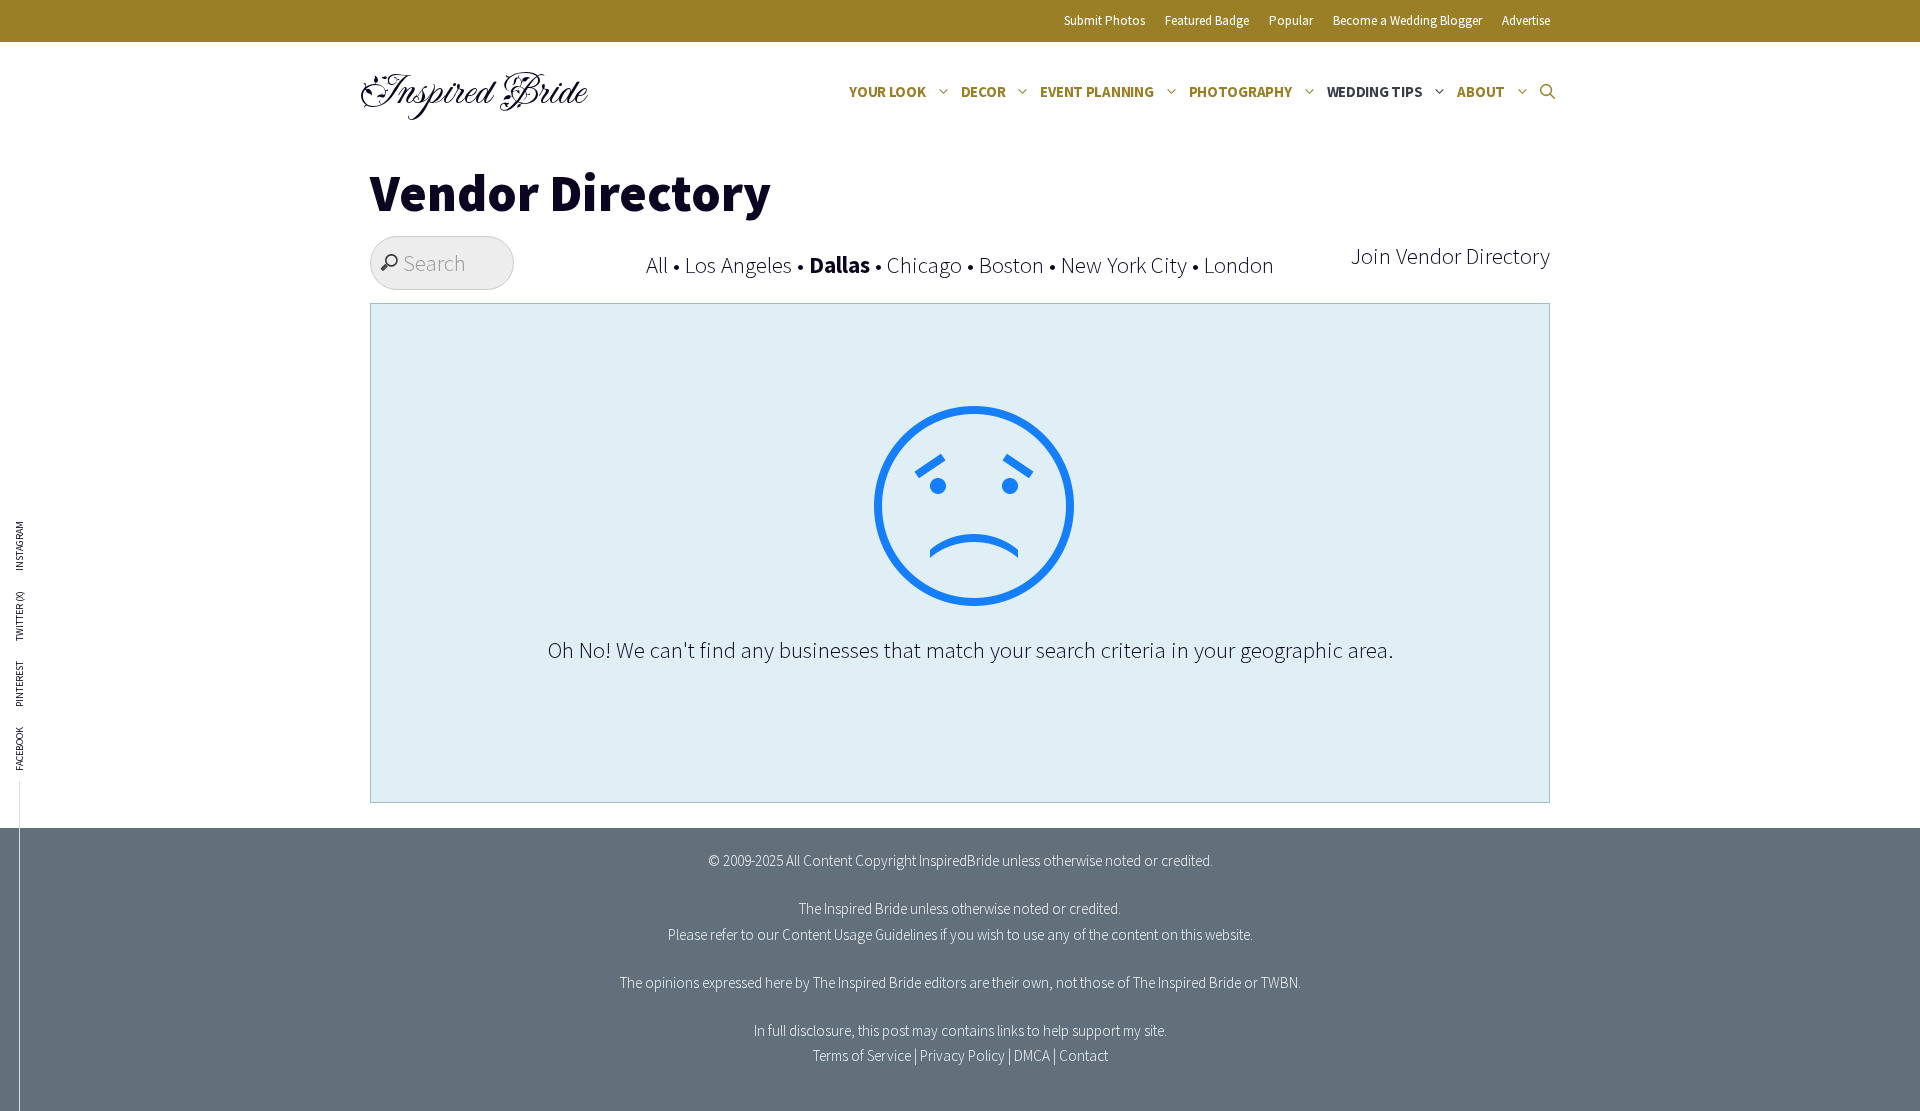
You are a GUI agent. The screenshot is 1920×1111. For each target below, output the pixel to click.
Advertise (1526, 20)
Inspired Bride (471, 92)
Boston (1011, 264)
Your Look (887, 91)
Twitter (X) (20, 616)
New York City (1124, 264)
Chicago (924, 264)
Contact (1083, 1055)
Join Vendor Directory (1450, 255)
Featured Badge (1207, 20)
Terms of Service (862, 1055)
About (1481, 91)
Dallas (839, 264)
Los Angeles (738, 264)
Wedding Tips (1375, 91)
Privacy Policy (962, 1055)
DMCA (1032, 1055)
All (657, 264)
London (1239, 264)
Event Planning (1096, 91)
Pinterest (20, 684)
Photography (1240, 91)
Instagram (20, 546)
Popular (1291, 20)
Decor (983, 91)
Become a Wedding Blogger (1407, 20)
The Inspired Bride (853, 908)
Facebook (20, 749)
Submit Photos (1104, 20)
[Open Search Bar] (1547, 92)
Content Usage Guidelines (859, 934)
